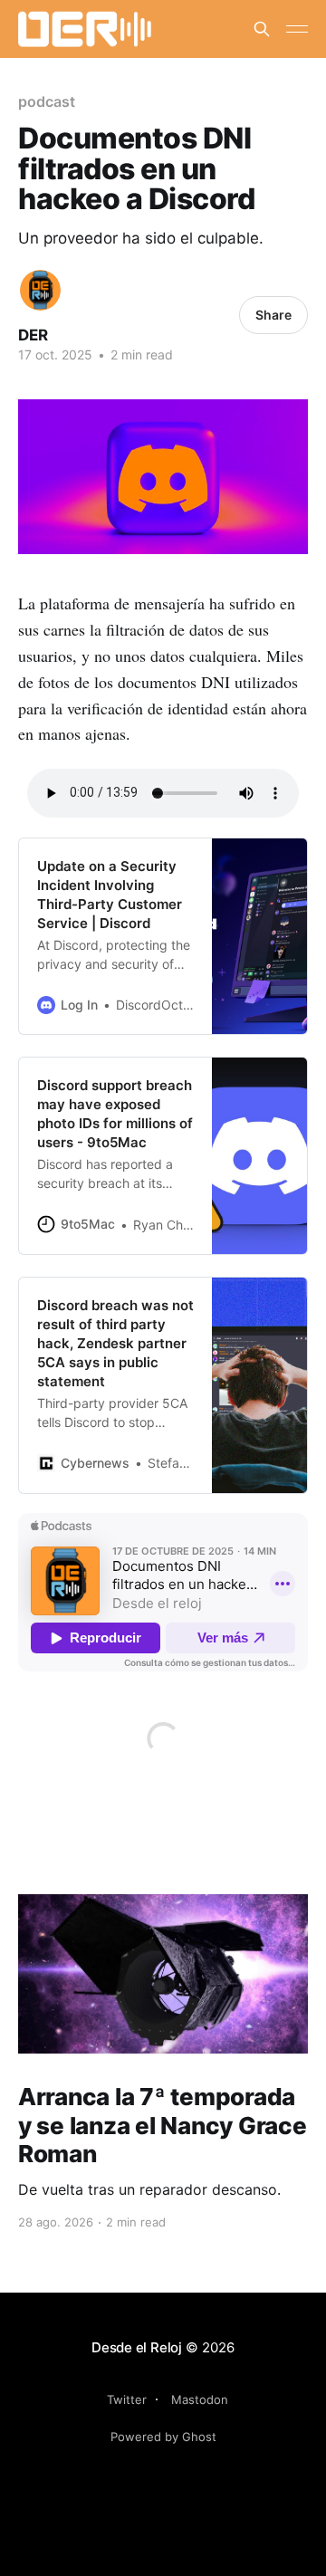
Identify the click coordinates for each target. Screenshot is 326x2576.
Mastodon (200, 2399)
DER (33, 335)
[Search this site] (262, 29)
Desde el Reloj (137, 2347)
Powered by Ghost (163, 2437)
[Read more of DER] (40, 290)
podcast (46, 101)
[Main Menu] (297, 29)
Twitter (127, 2399)
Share (273, 315)
